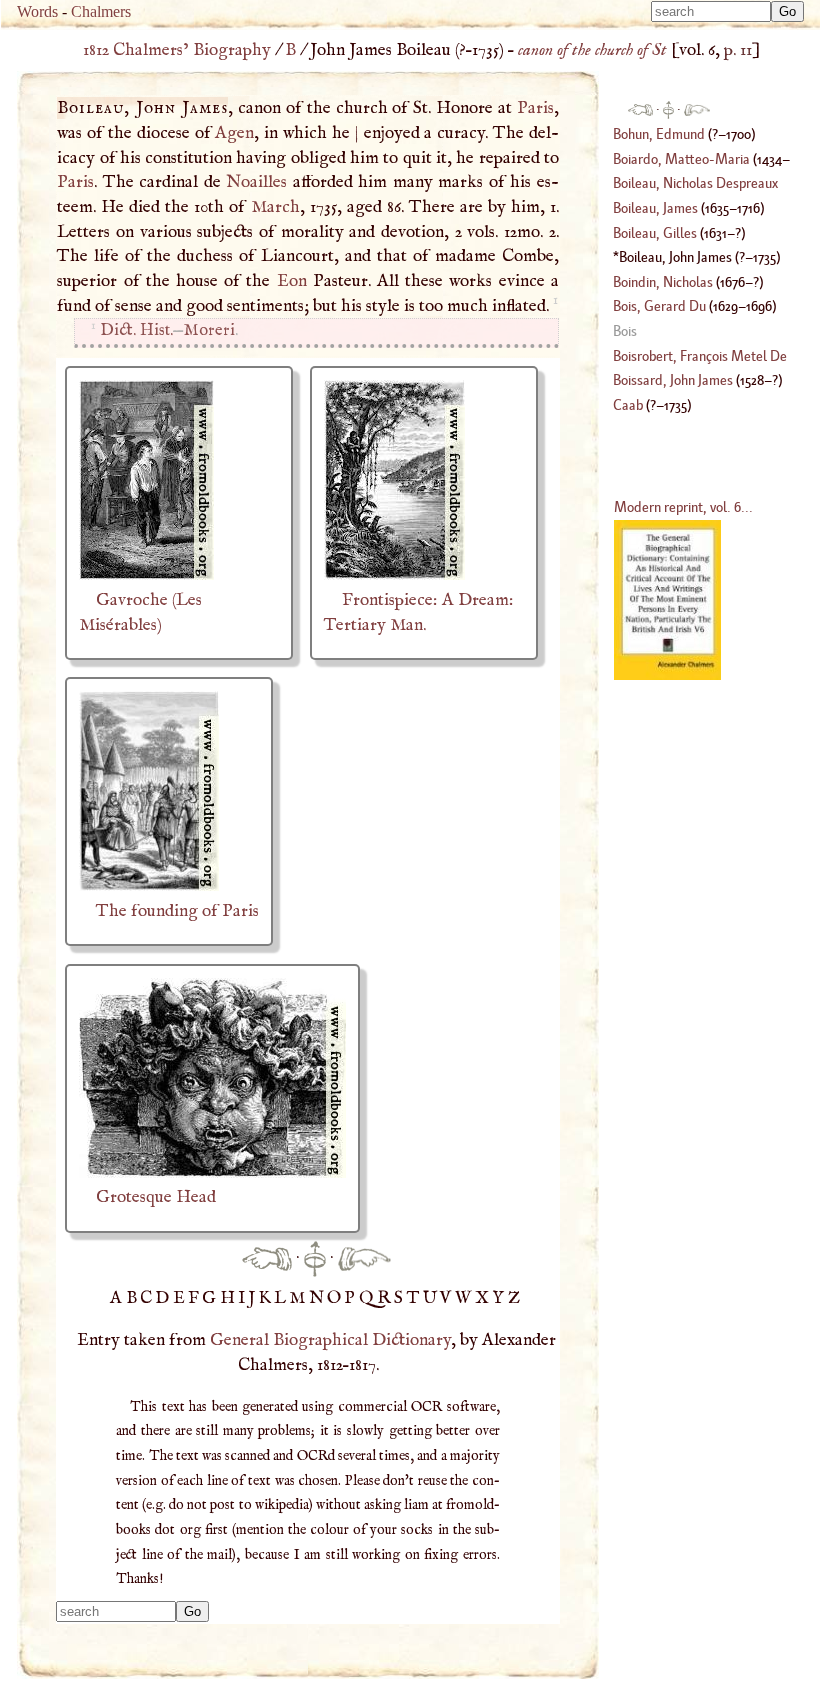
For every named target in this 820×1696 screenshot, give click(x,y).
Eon (292, 281)
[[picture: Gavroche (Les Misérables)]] (146, 575)
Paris (535, 108)
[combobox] (711, 11)
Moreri (209, 330)
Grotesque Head (156, 1197)
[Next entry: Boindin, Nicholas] (364, 1258)
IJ (248, 1298)
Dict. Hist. (136, 330)
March (275, 207)
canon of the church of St (592, 50)
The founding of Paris (177, 911)
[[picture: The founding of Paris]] (149, 886)
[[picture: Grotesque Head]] (212, 1173)
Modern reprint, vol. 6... (683, 506)
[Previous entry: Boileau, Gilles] (267, 1258)
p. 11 (738, 50)
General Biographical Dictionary (330, 1340)
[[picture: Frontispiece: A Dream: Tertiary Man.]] (394, 575)
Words (37, 11)
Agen (234, 133)
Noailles (256, 182)
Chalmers (101, 11)
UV (439, 1298)
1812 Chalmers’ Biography (177, 50)
